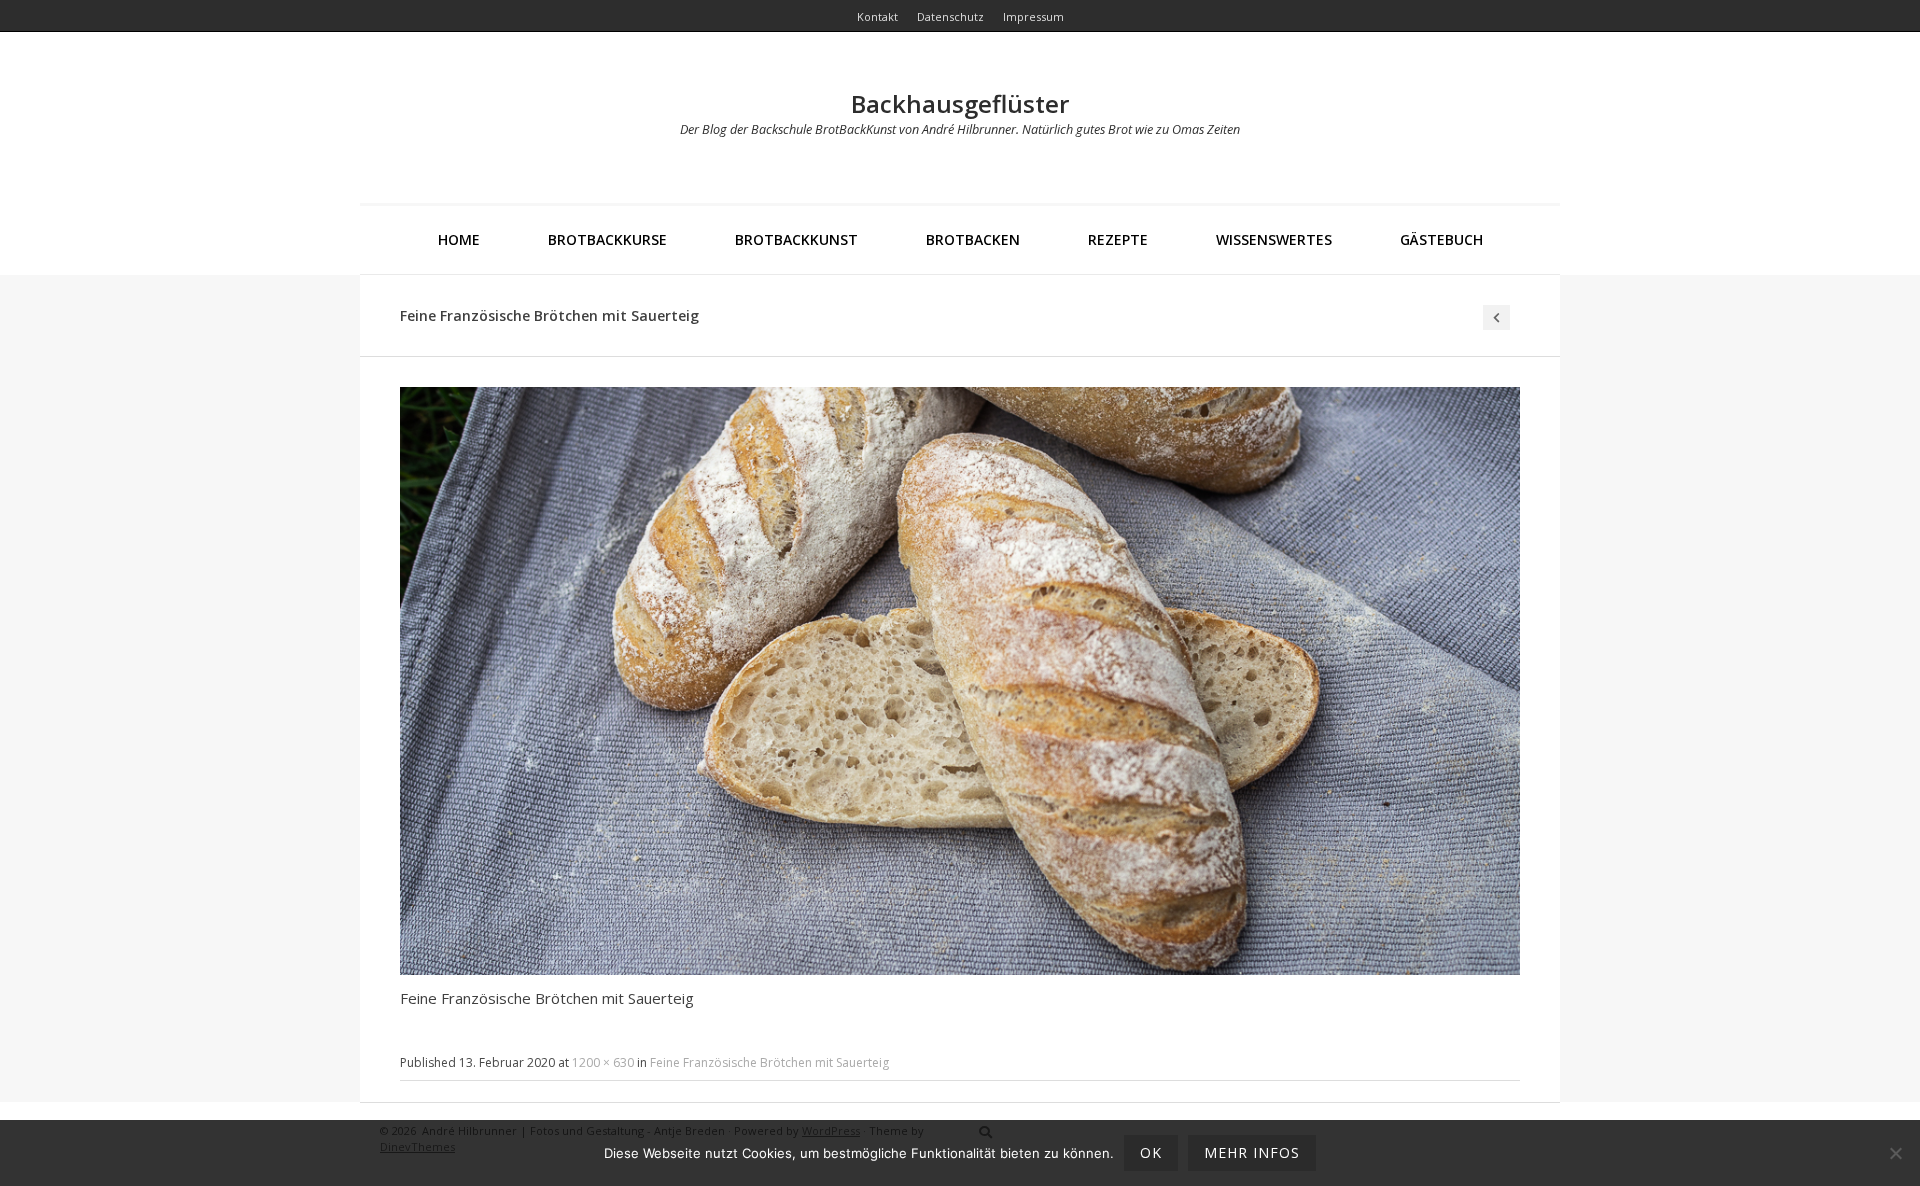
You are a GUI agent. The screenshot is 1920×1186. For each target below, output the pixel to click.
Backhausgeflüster (960, 103)
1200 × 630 (603, 1062)
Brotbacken (973, 239)
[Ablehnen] (1895, 1153)
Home (459, 239)
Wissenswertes (1274, 239)
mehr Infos (1252, 1152)
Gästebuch (1441, 239)
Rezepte (1118, 239)
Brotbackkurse (607, 239)
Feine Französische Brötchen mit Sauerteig (769, 1062)
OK (1151, 1152)
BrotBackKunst (796, 239)
